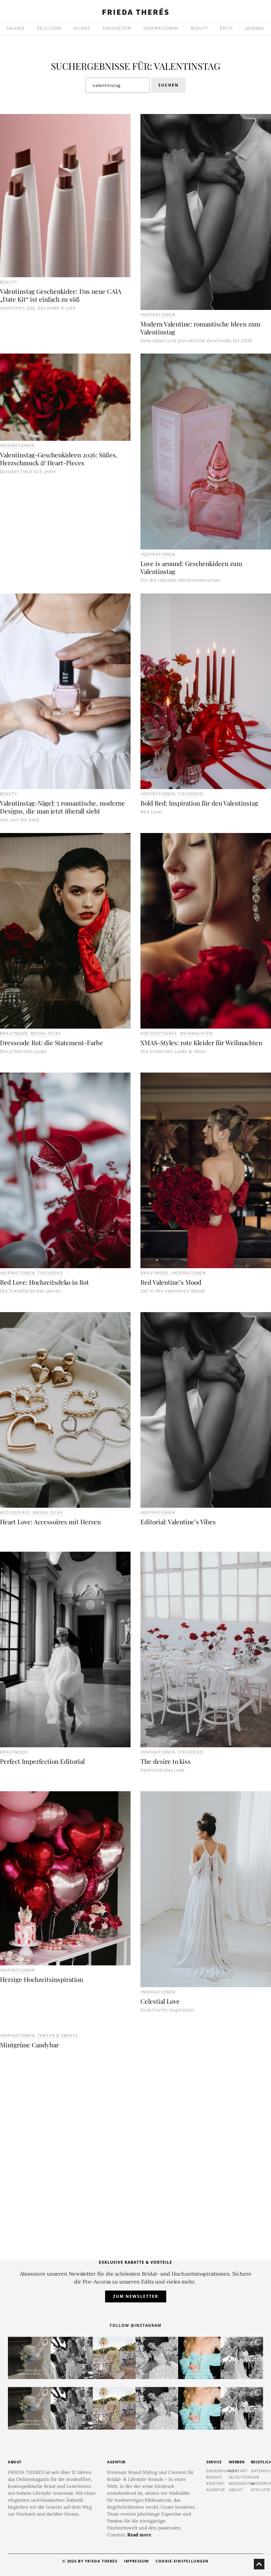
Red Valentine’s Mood (171, 1282)
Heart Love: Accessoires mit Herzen (50, 1522)
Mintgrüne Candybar (29, 2045)
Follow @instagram (135, 2325)
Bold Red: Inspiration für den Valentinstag (199, 803)
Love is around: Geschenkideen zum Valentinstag (191, 567)
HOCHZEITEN (117, 28)
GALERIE (16, 28)
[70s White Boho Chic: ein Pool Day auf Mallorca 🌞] (72, 2358)
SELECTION (49, 28)
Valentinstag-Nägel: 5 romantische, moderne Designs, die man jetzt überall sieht (62, 807)
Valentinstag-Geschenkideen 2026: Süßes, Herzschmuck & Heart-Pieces (59, 459)
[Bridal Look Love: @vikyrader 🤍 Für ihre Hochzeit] (157, 2358)
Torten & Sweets (58, 2036)
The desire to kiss (166, 1761)
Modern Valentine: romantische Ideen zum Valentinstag (200, 328)
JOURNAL (255, 28)
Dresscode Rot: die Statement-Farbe (52, 1042)
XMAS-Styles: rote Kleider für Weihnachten (201, 1042)
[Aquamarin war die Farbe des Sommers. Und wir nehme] (199, 2358)
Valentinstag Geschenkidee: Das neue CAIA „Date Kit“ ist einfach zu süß (61, 295)
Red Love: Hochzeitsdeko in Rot (44, 1282)
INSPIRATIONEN (161, 28)
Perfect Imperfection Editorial (42, 1761)
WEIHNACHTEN (196, 1033)
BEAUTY (199, 28)
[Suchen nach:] (118, 85)
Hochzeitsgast (159, 1033)
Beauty (9, 282)
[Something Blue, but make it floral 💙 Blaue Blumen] (29, 2358)
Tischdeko (191, 794)
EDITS (227, 28)
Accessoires (15, 1513)
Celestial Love (160, 2001)
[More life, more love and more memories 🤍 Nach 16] (242, 2358)
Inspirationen (158, 315)
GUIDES (82, 28)
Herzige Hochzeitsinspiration (41, 1979)
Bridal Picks (46, 1033)
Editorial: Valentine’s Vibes (178, 1522)
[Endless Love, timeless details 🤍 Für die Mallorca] (114, 2358)
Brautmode (14, 1033)
